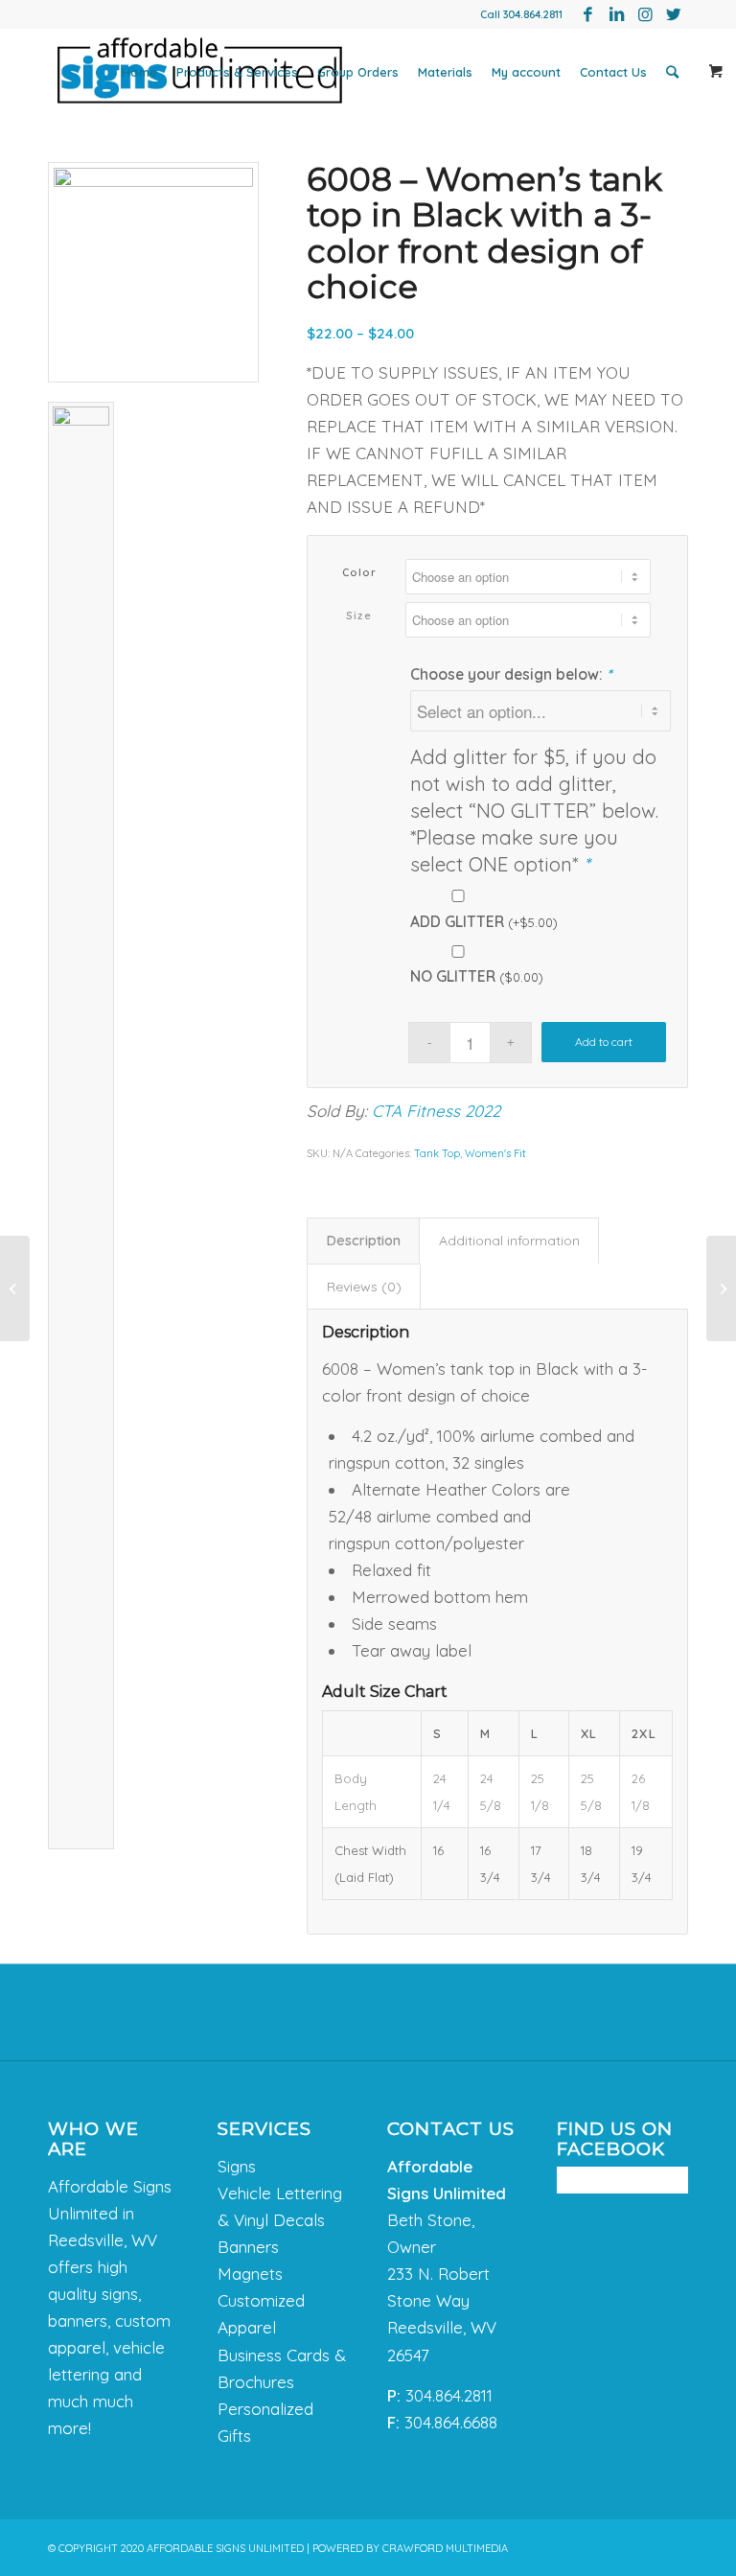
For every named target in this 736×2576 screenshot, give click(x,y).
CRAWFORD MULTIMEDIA (445, 2548)
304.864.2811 (533, 14)
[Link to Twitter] (674, 14)
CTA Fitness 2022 (436, 1111)
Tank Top (437, 1153)
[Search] (672, 72)
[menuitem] (139, 72)
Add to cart (604, 1042)
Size (359, 615)
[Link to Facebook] (587, 14)
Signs (237, 2166)
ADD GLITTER (484, 921)
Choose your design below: (511, 674)
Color (360, 572)
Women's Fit (495, 1153)
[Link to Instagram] (645, 14)
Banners (248, 2247)
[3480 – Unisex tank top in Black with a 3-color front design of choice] (15, 1288)
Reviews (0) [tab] (364, 1287)
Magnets (250, 2274)
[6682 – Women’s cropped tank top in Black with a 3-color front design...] (721, 1288)
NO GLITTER (477, 976)
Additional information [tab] (509, 1241)
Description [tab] (364, 1241)
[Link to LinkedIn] (616, 14)
